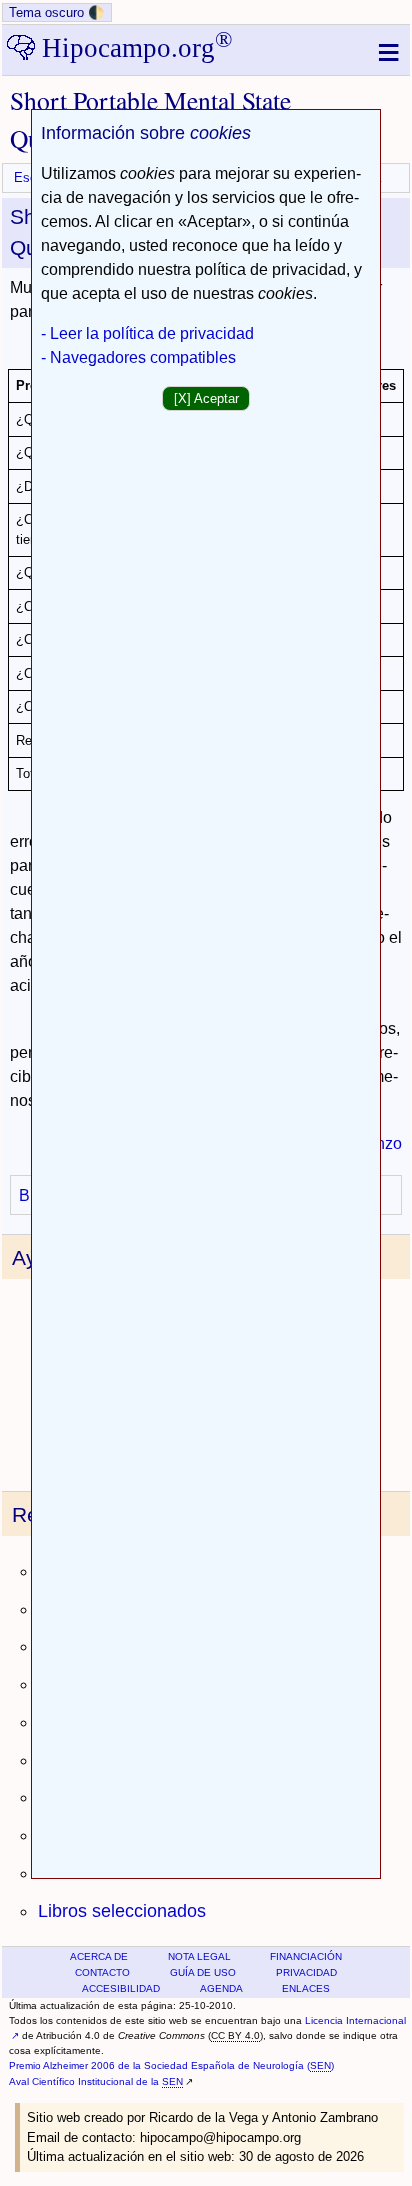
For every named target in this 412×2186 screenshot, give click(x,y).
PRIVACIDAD (306, 1972)
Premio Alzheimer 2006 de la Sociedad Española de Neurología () (171, 2065)
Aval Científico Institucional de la (96, 2081)
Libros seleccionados (122, 1911)
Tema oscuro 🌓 (57, 12)
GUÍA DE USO (203, 1972)
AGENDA (221, 1988)
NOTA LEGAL (199, 1956)
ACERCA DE (99, 1956)
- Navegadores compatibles (138, 357)
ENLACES (306, 1988)
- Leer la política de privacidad (147, 333)
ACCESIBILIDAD (121, 1988)
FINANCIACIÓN (306, 1956)
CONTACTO (102, 1972)
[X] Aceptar (206, 398)
